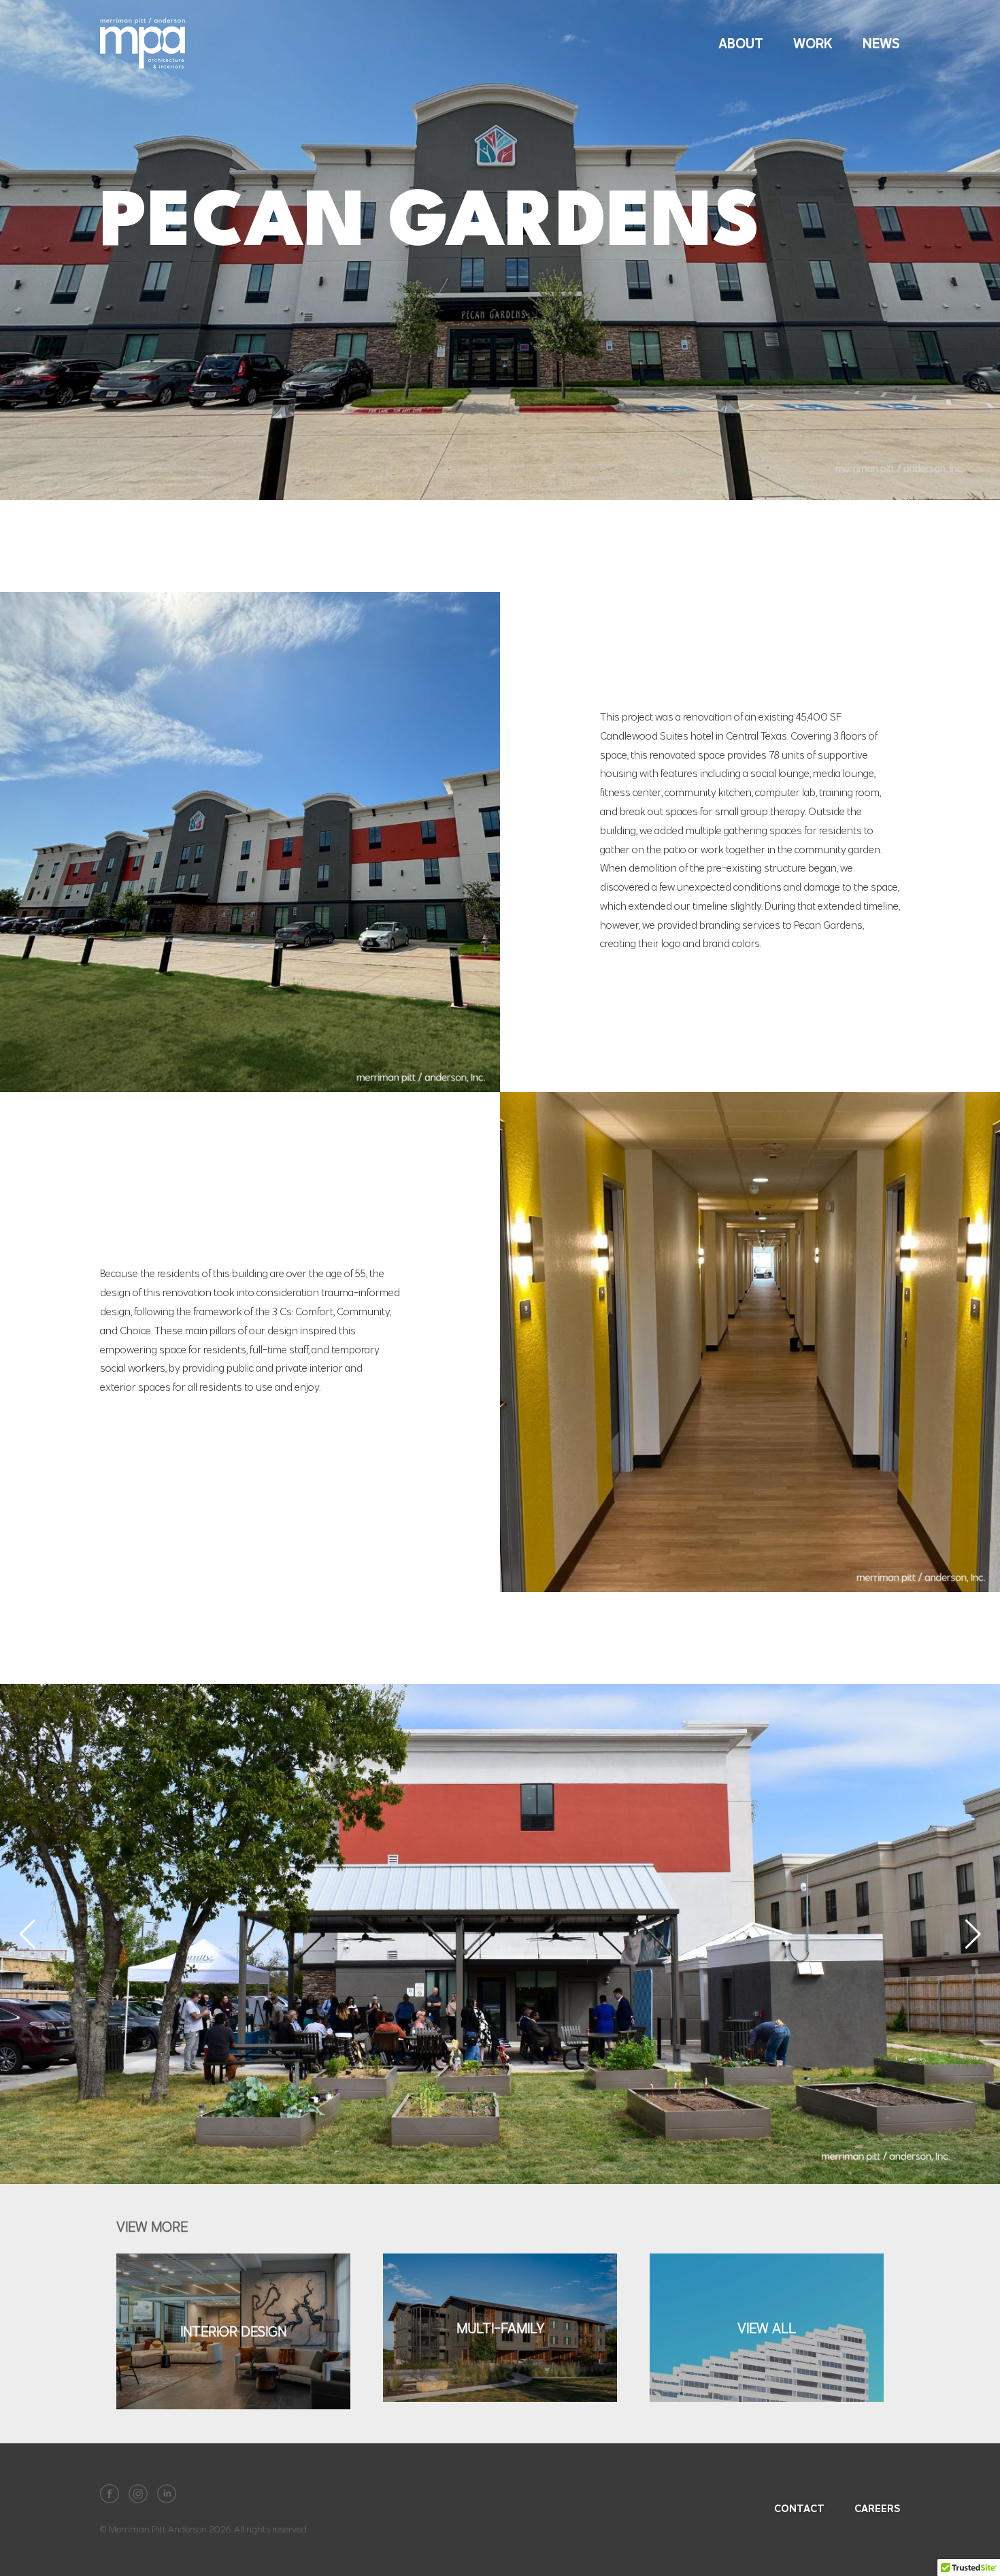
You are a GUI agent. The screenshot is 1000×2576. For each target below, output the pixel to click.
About (741, 43)
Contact (799, 2508)
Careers (877, 2508)
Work (813, 43)
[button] (27, 1934)
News (881, 43)
